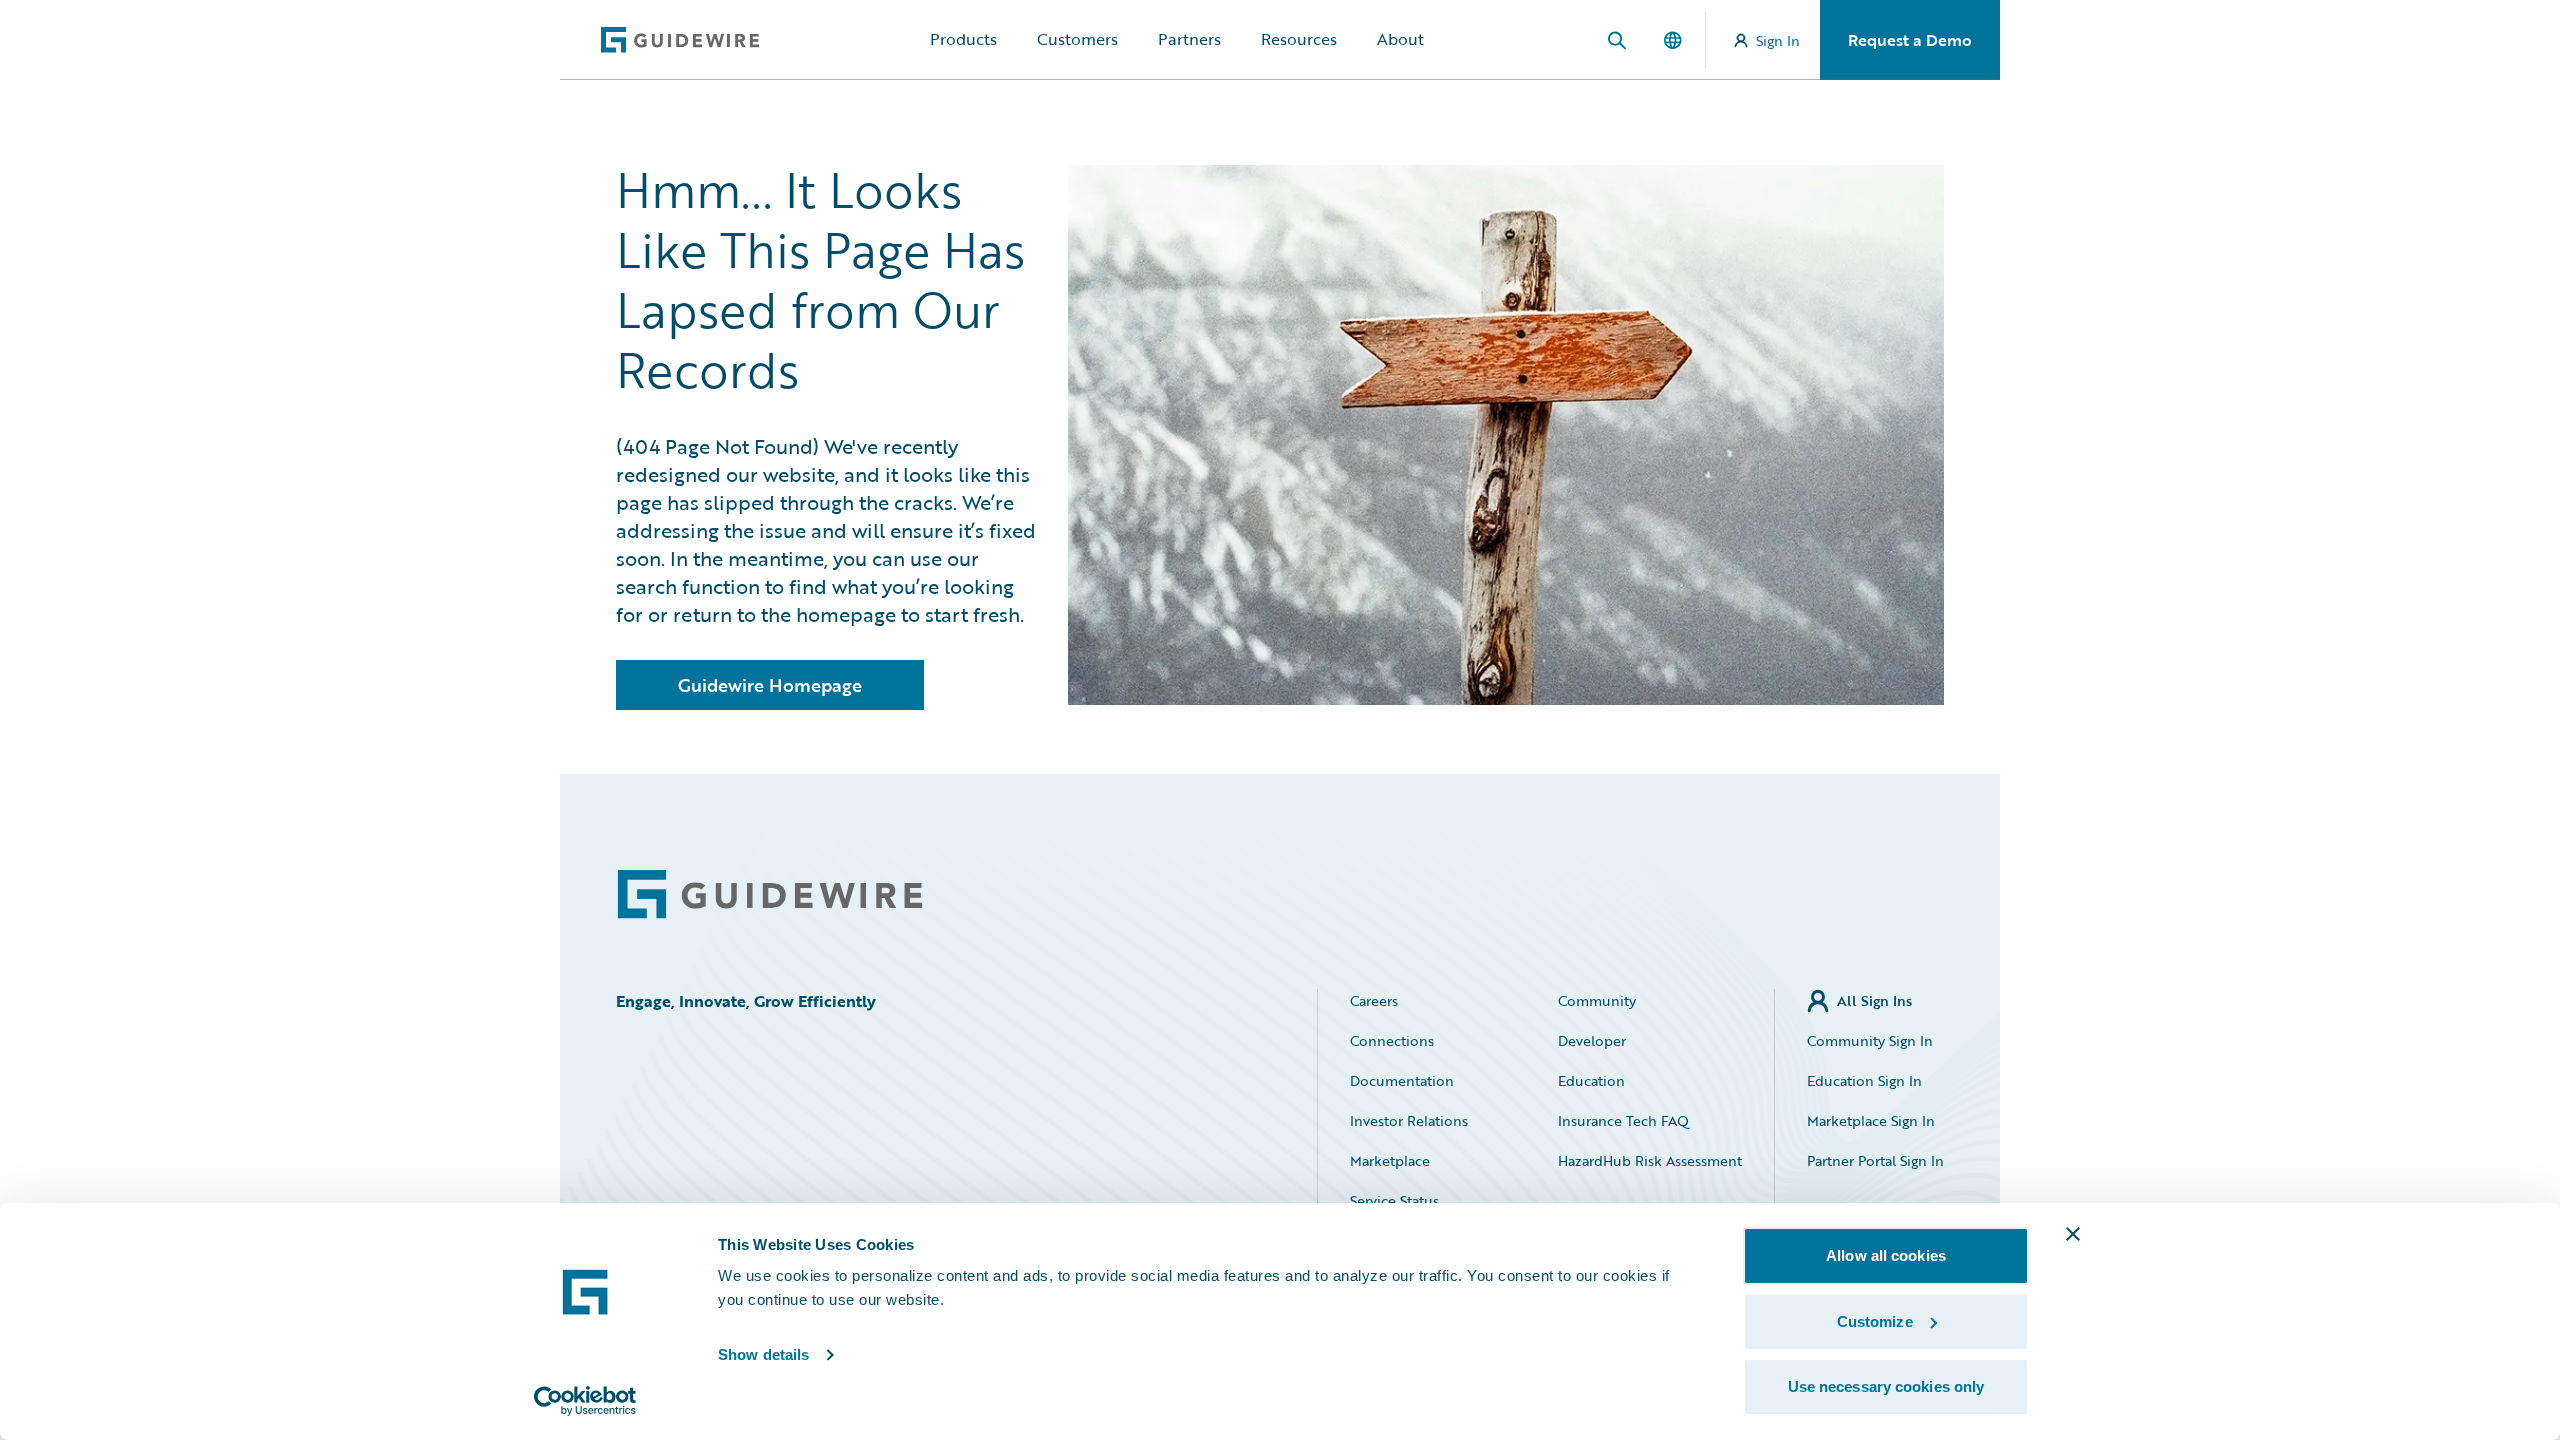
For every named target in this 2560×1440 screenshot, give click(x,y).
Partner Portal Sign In (1875, 1160)
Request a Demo (1910, 40)
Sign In (1778, 40)
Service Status (1394, 1200)
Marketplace (1390, 1160)
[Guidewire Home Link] (770, 894)
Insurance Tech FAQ (1623, 1120)
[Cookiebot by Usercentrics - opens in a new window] (585, 1401)
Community (1597, 1000)
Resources (1299, 39)
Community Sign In (1870, 1040)
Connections (1392, 1040)
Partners (1189, 39)
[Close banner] (2073, 1234)
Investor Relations (1409, 1120)
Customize (1875, 1321)
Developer (1592, 1040)
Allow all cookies (1886, 1255)
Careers (1374, 1000)
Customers (1077, 39)
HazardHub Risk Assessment (1650, 1160)
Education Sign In (1864, 1080)
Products (963, 39)
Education (1591, 1080)
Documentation (1402, 1080)
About (1400, 39)
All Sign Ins (1874, 1000)
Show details (763, 1354)
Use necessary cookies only (1886, 1386)
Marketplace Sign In (1871, 1120)
